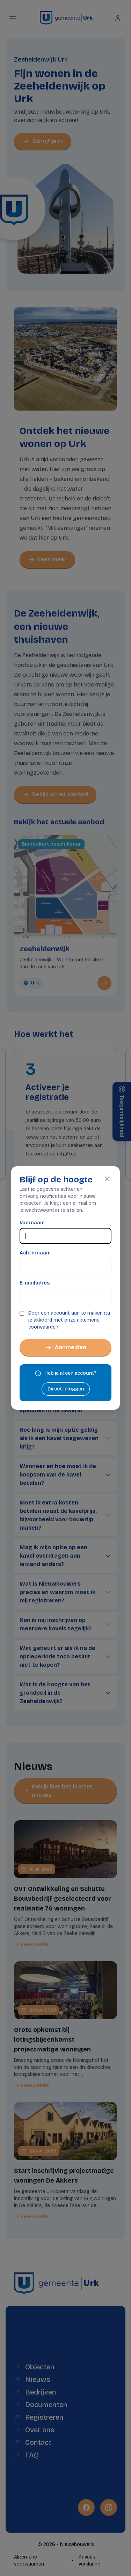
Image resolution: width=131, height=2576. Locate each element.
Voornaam (32, 1223)
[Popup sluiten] (107, 1179)
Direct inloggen (66, 1389)
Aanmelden (71, 1347)
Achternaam (35, 1253)
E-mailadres (35, 1283)
